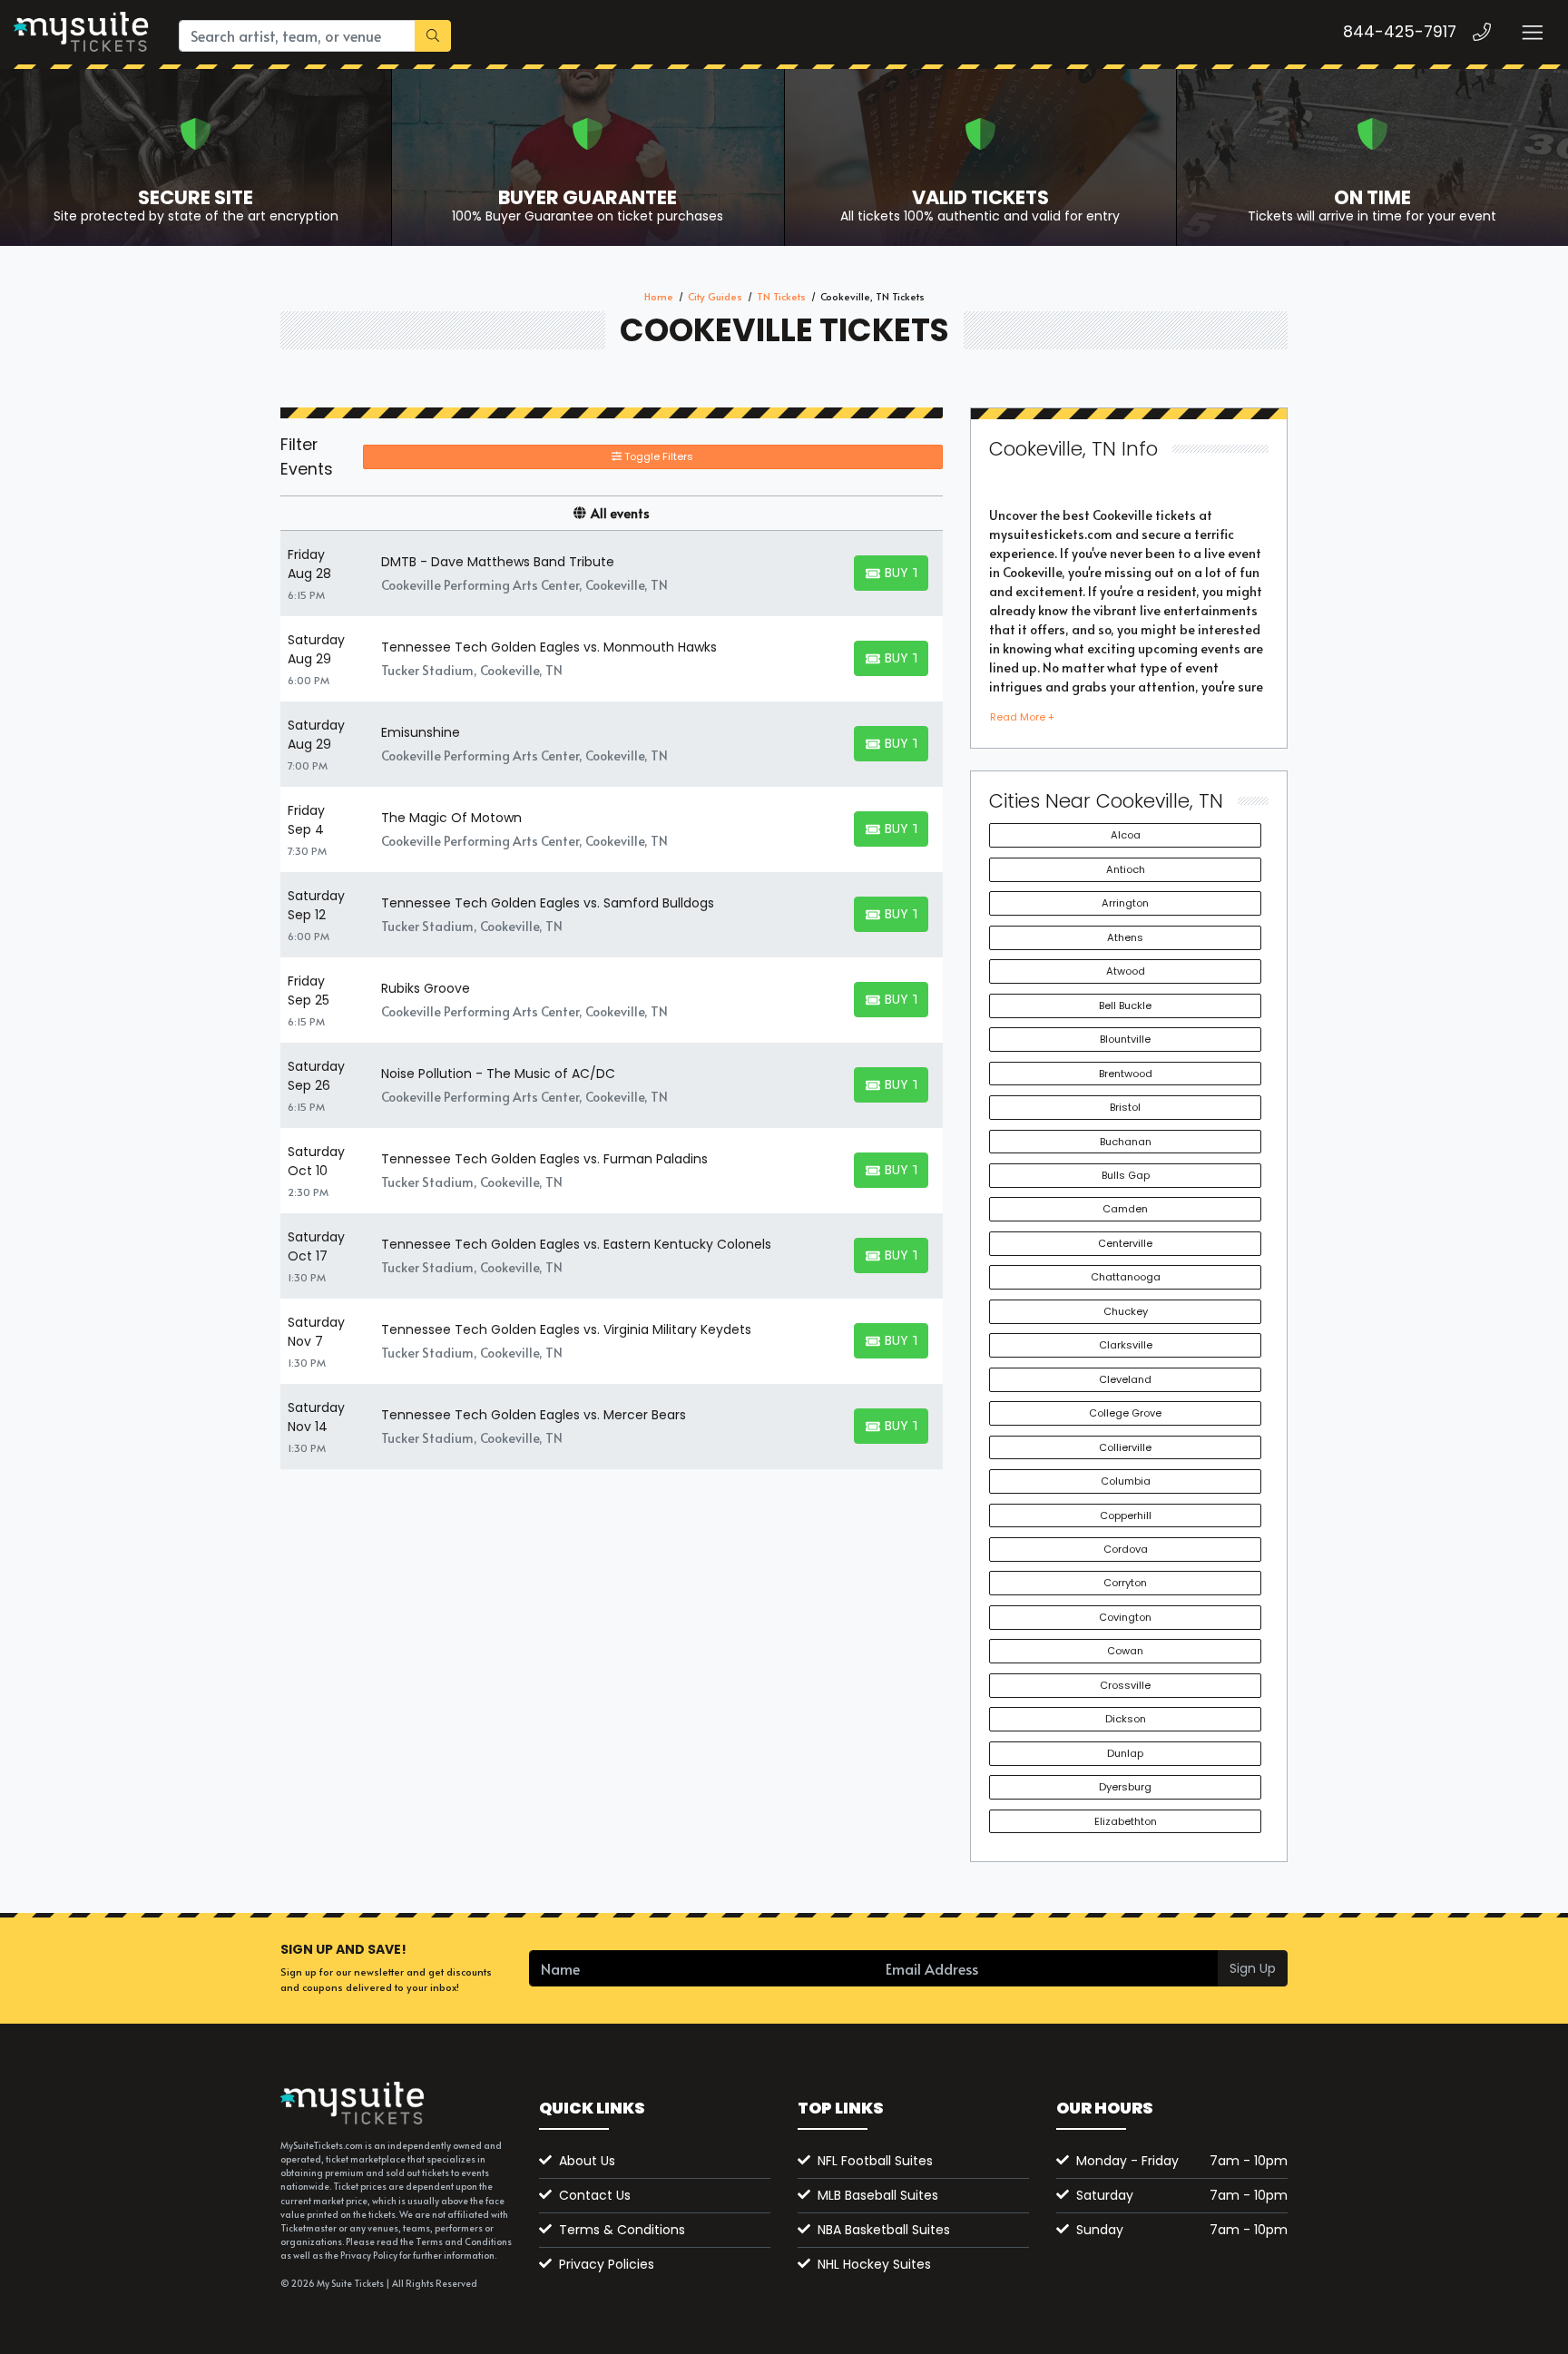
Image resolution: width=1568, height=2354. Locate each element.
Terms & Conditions (622, 2230)
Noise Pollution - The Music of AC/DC (498, 1074)
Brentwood (1126, 1074)
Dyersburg (1125, 1787)
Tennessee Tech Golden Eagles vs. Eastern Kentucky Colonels (576, 1244)
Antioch (1126, 869)
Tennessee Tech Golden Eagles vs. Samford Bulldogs (548, 903)
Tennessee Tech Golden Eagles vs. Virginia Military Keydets (566, 1329)
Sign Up (1253, 1968)
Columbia (1126, 1481)
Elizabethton (1126, 1821)
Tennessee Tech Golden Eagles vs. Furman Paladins (544, 1159)
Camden (1125, 1209)
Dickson (1126, 1719)
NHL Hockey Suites (874, 2264)
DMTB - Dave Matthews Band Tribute (498, 562)
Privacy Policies (607, 2264)
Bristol (1125, 1107)
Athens (1125, 937)
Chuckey (1126, 1311)
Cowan (1125, 1651)
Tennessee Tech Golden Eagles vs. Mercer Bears (534, 1415)
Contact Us (595, 2195)
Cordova (1126, 1549)
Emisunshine (421, 732)
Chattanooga (1126, 1277)
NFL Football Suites (875, 2161)
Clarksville (1126, 1345)
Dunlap (1125, 1753)
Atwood (1126, 971)
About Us (587, 2161)
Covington (1125, 1617)
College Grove (1125, 1413)
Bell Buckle (1125, 1005)
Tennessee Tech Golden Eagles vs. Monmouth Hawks (549, 647)
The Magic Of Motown (451, 818)
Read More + (1022, 717)
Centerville (1125, 1243)
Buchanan (1126, 1142)
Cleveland (1125, 1379)
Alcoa (1126, 835)
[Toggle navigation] (1532, 32)
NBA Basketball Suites (884, 2230)
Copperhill (1126, 1515)
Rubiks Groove (426, 988)
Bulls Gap (1126, 1175)
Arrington (1125, 903)
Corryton (1125, 1583)
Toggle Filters (657, 456)
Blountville (1125, 1039)
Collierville (1125, 1447)
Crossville (1125, 1685)
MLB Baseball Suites (878, 2195)
